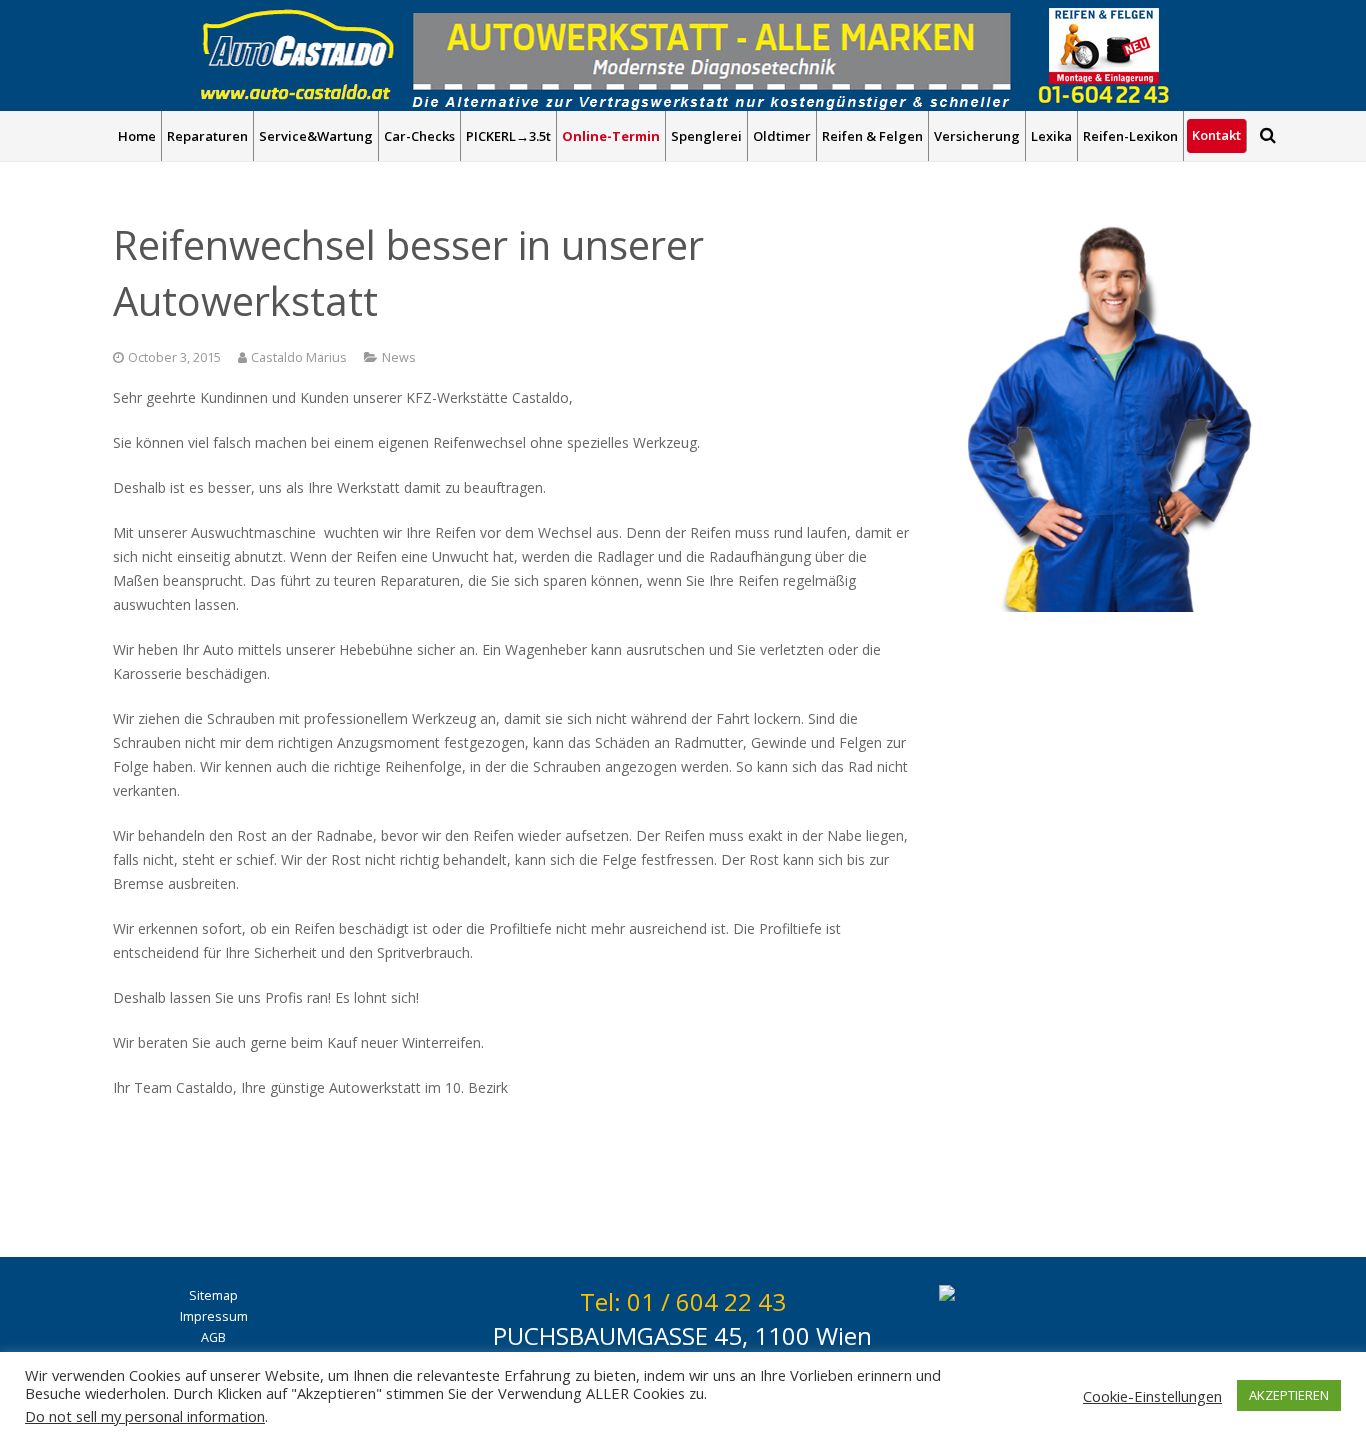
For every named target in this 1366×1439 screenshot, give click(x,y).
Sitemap (213, 1295)
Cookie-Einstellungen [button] (1152, 1396)
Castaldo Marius (299, 357)
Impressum (214, 1316)
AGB (213, 1337)
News (399, 357)
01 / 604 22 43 (706, 1301)
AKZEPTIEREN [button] (1289, 1395)
